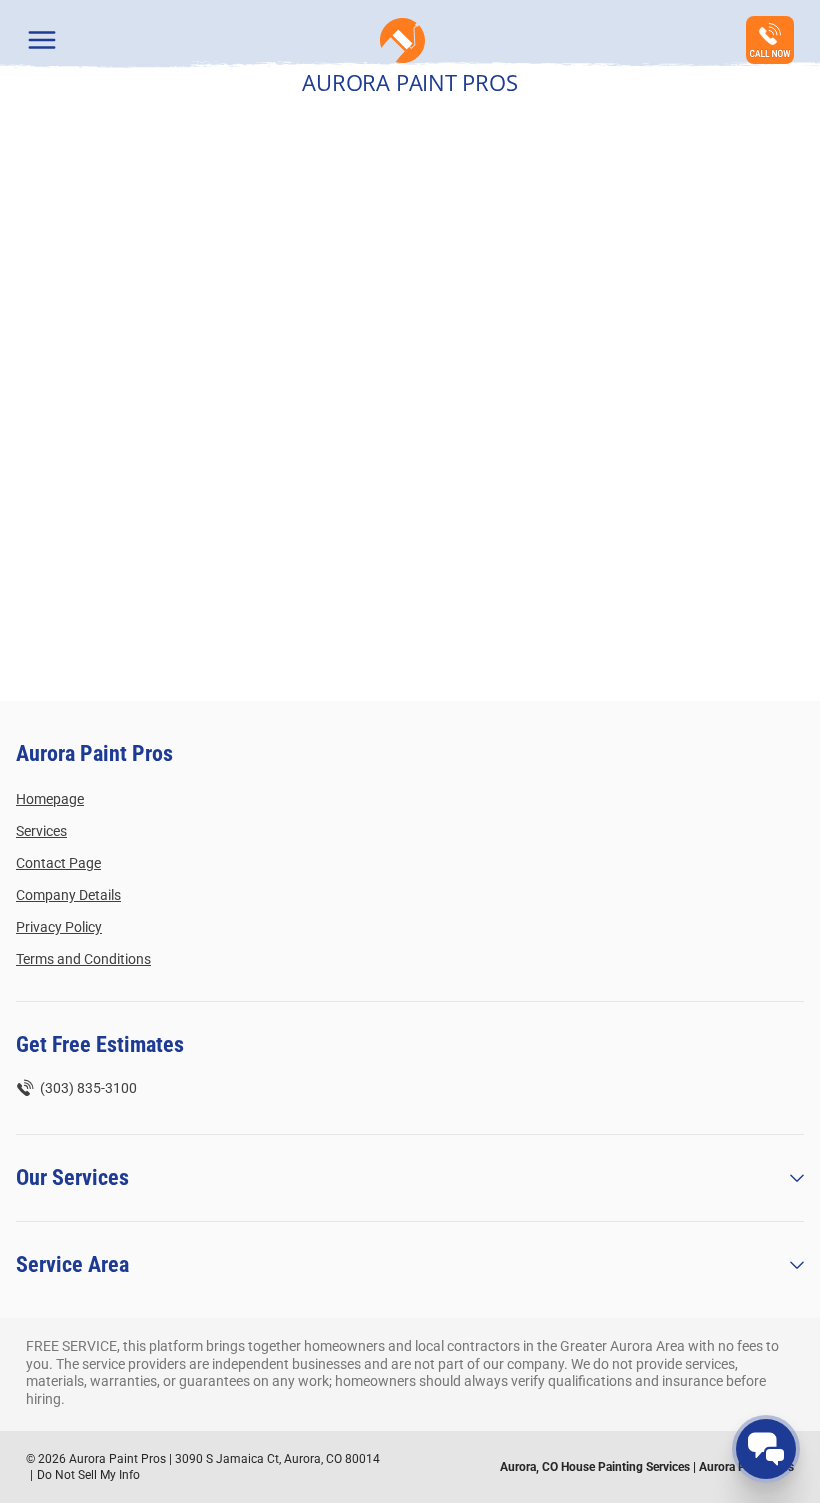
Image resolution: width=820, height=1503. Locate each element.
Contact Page (58, 863)
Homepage (50, 799)
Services (41, 831)
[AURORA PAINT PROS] (402, 40)
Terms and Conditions (83, 959)
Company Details (68, 895)
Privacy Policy (59, 927)
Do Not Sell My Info (88, 1475)
